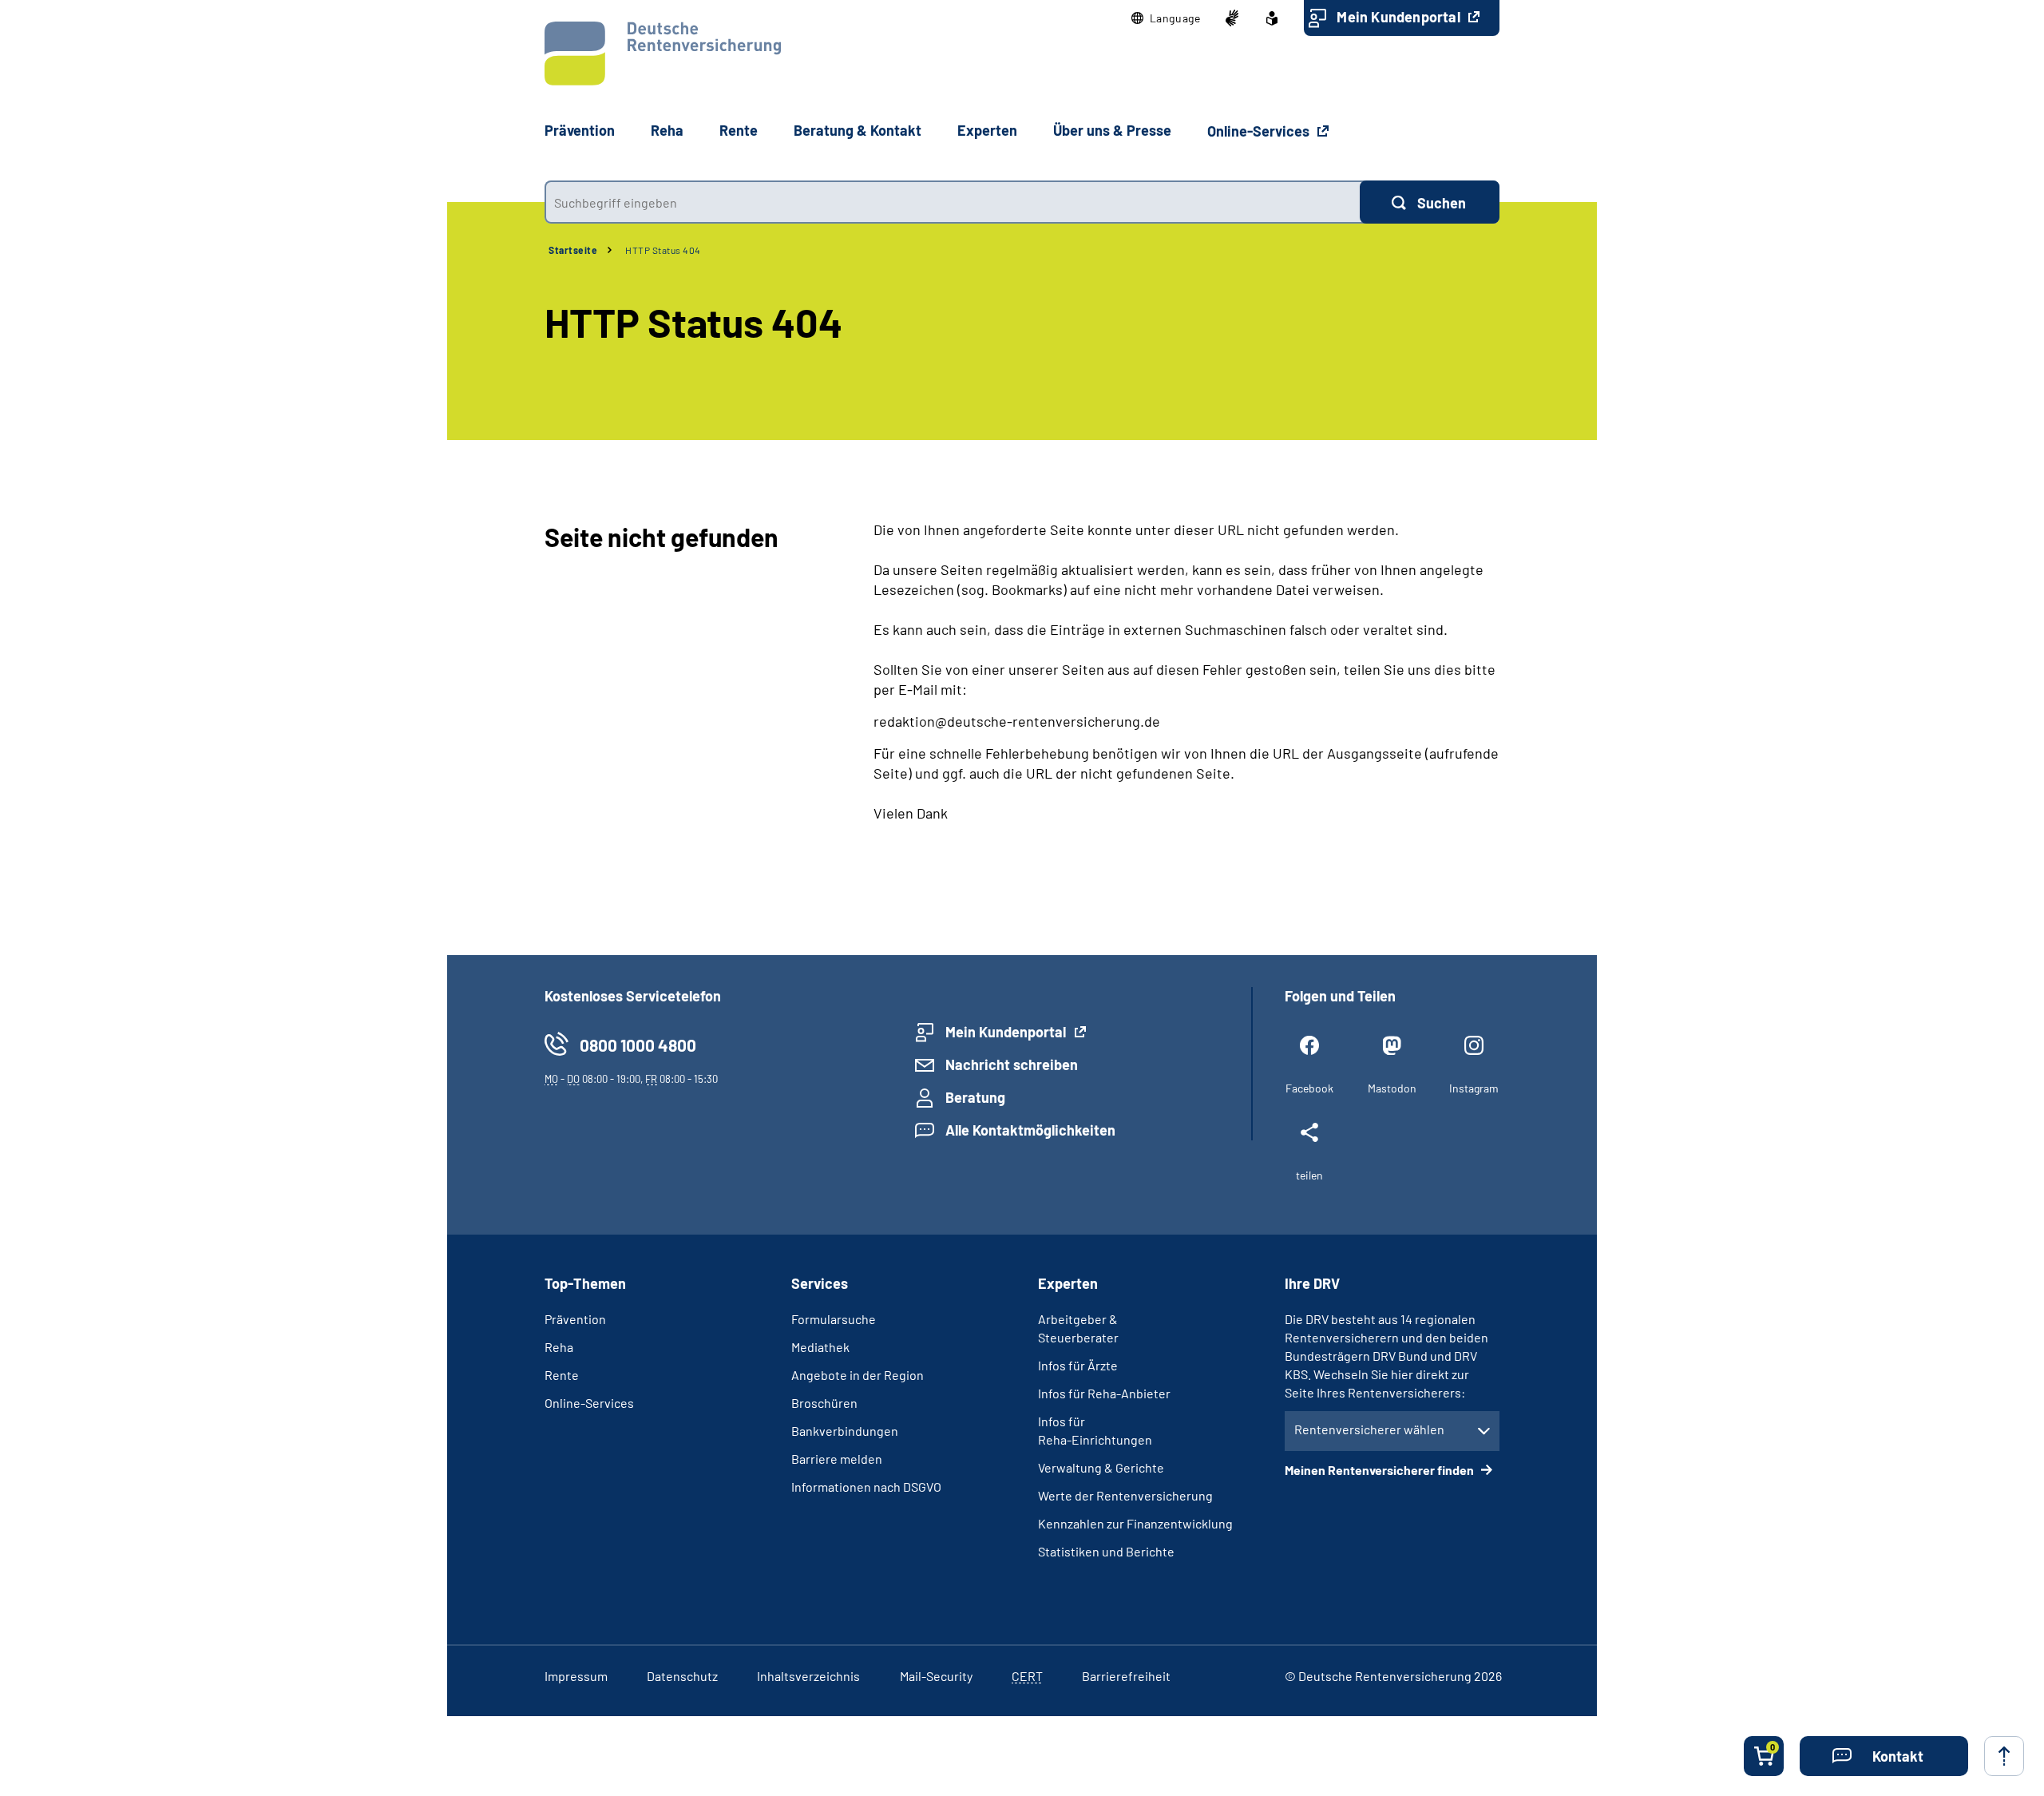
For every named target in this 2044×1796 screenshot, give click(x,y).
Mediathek (820, 1347)
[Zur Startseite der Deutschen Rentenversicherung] (663, 54)
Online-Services (1260, 131)
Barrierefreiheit (1126, 1676)
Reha (559, 1347)
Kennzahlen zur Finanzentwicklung (1135, 1523)
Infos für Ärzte (1078, 1365)
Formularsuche (834, 1319)
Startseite (573, 250)
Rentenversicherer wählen (1369, 1429)
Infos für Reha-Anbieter (1104, 1393)
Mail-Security (936, 1676)
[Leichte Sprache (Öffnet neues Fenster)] (1272, 18)
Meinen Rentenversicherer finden (1380, 1470)
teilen (1309, 1175)
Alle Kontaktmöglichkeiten (1030, 1130)
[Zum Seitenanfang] (2004, 1756)
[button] (1166, 18)
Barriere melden (837, 1459)
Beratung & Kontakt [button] (858, 130)
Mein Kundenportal (1400, 17)
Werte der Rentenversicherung (1125, 1495)
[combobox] (952, 202)
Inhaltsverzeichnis (808, 1676)
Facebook (1309, 1088)
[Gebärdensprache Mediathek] (1232, 18)
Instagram (1474, 1088)
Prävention (580, 130)
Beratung (975, 1097)
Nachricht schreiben (1012, 1065)
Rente (562, 1375)
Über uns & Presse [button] (1112, 130)
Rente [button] (739, 130)
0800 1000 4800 (638, 1045)
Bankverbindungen (845, 1431)
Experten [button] (987, 130)
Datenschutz (682, 1676)
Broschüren (824, 1403)
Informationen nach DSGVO (866, 1487)
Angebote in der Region (858, 1375)
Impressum (576, 1676)
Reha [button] (667, 130)
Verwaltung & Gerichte (1101, 1467)
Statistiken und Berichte (1106, 1551)
